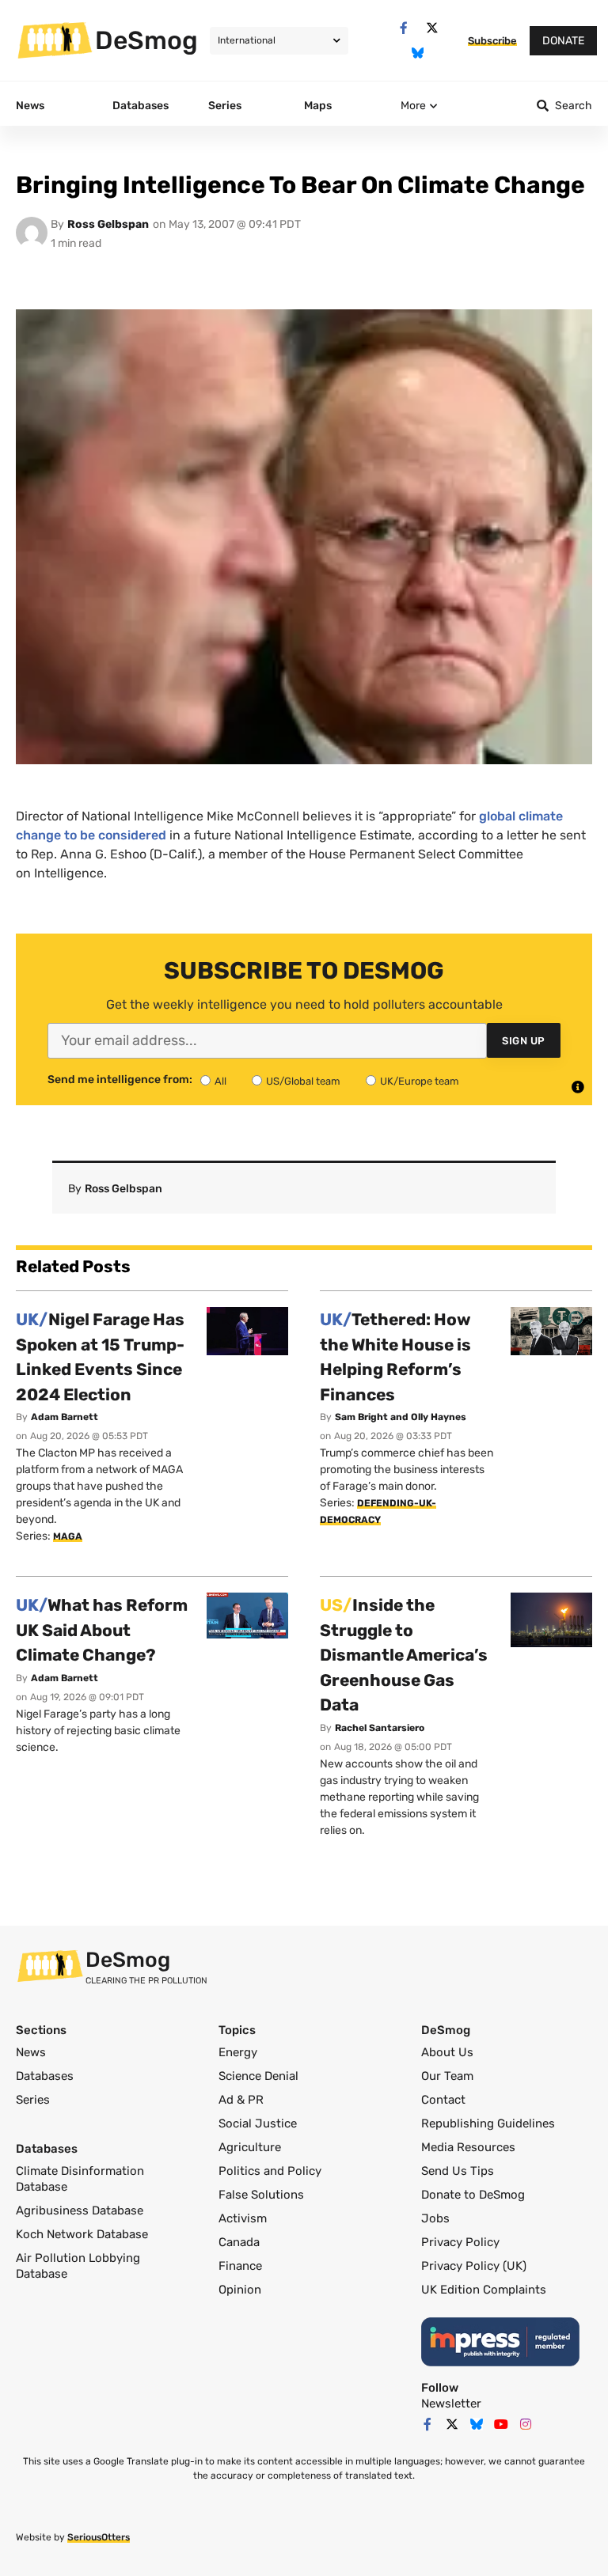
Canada (239, 2242)
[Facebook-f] (403, 28)
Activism (243, 2218)
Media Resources (468, 2147)
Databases (45, 2076)
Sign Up (524, 1041)
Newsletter (451, 2404)
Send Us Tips (458, 2171)
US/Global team (303, 1081)
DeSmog (146, 40)
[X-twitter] (432, 28)
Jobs (435, 2218)
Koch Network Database (82, 2234)
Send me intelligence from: (120, 1080)
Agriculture (250, 2147)
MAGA (68, 1536)
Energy (238, 2052)
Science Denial (258, 2076)
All (220, 1081)
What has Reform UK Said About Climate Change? (102, 1630)
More (413, 106)
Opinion (240, 2290)
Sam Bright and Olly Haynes (401, 1417)
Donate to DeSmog (473, 2195)
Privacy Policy (460, 2242)
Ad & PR (241, 2100)
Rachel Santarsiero (380, 1728)
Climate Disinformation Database (80, 2179)
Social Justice (258, 2123)
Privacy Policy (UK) (474, 2266)
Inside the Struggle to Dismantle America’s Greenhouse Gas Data (404, 1655)
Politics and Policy (270, 2171)
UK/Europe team (420, 1081)
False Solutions (261, 2195)
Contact (443, 2100)
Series (33, 2100)
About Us (447, 2052)
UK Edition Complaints (484, 2290)
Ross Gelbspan (108, 224)
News (31, 2052)
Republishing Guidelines (488, 2123)
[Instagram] (526, 2424)
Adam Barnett (65, 1417)
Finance (240, 2266)
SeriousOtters (99, 2537)
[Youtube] (501, 2424)
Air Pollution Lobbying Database (78, 2266)
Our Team (447, 2076)
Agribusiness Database (80, 2210)
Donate (563, 41)
